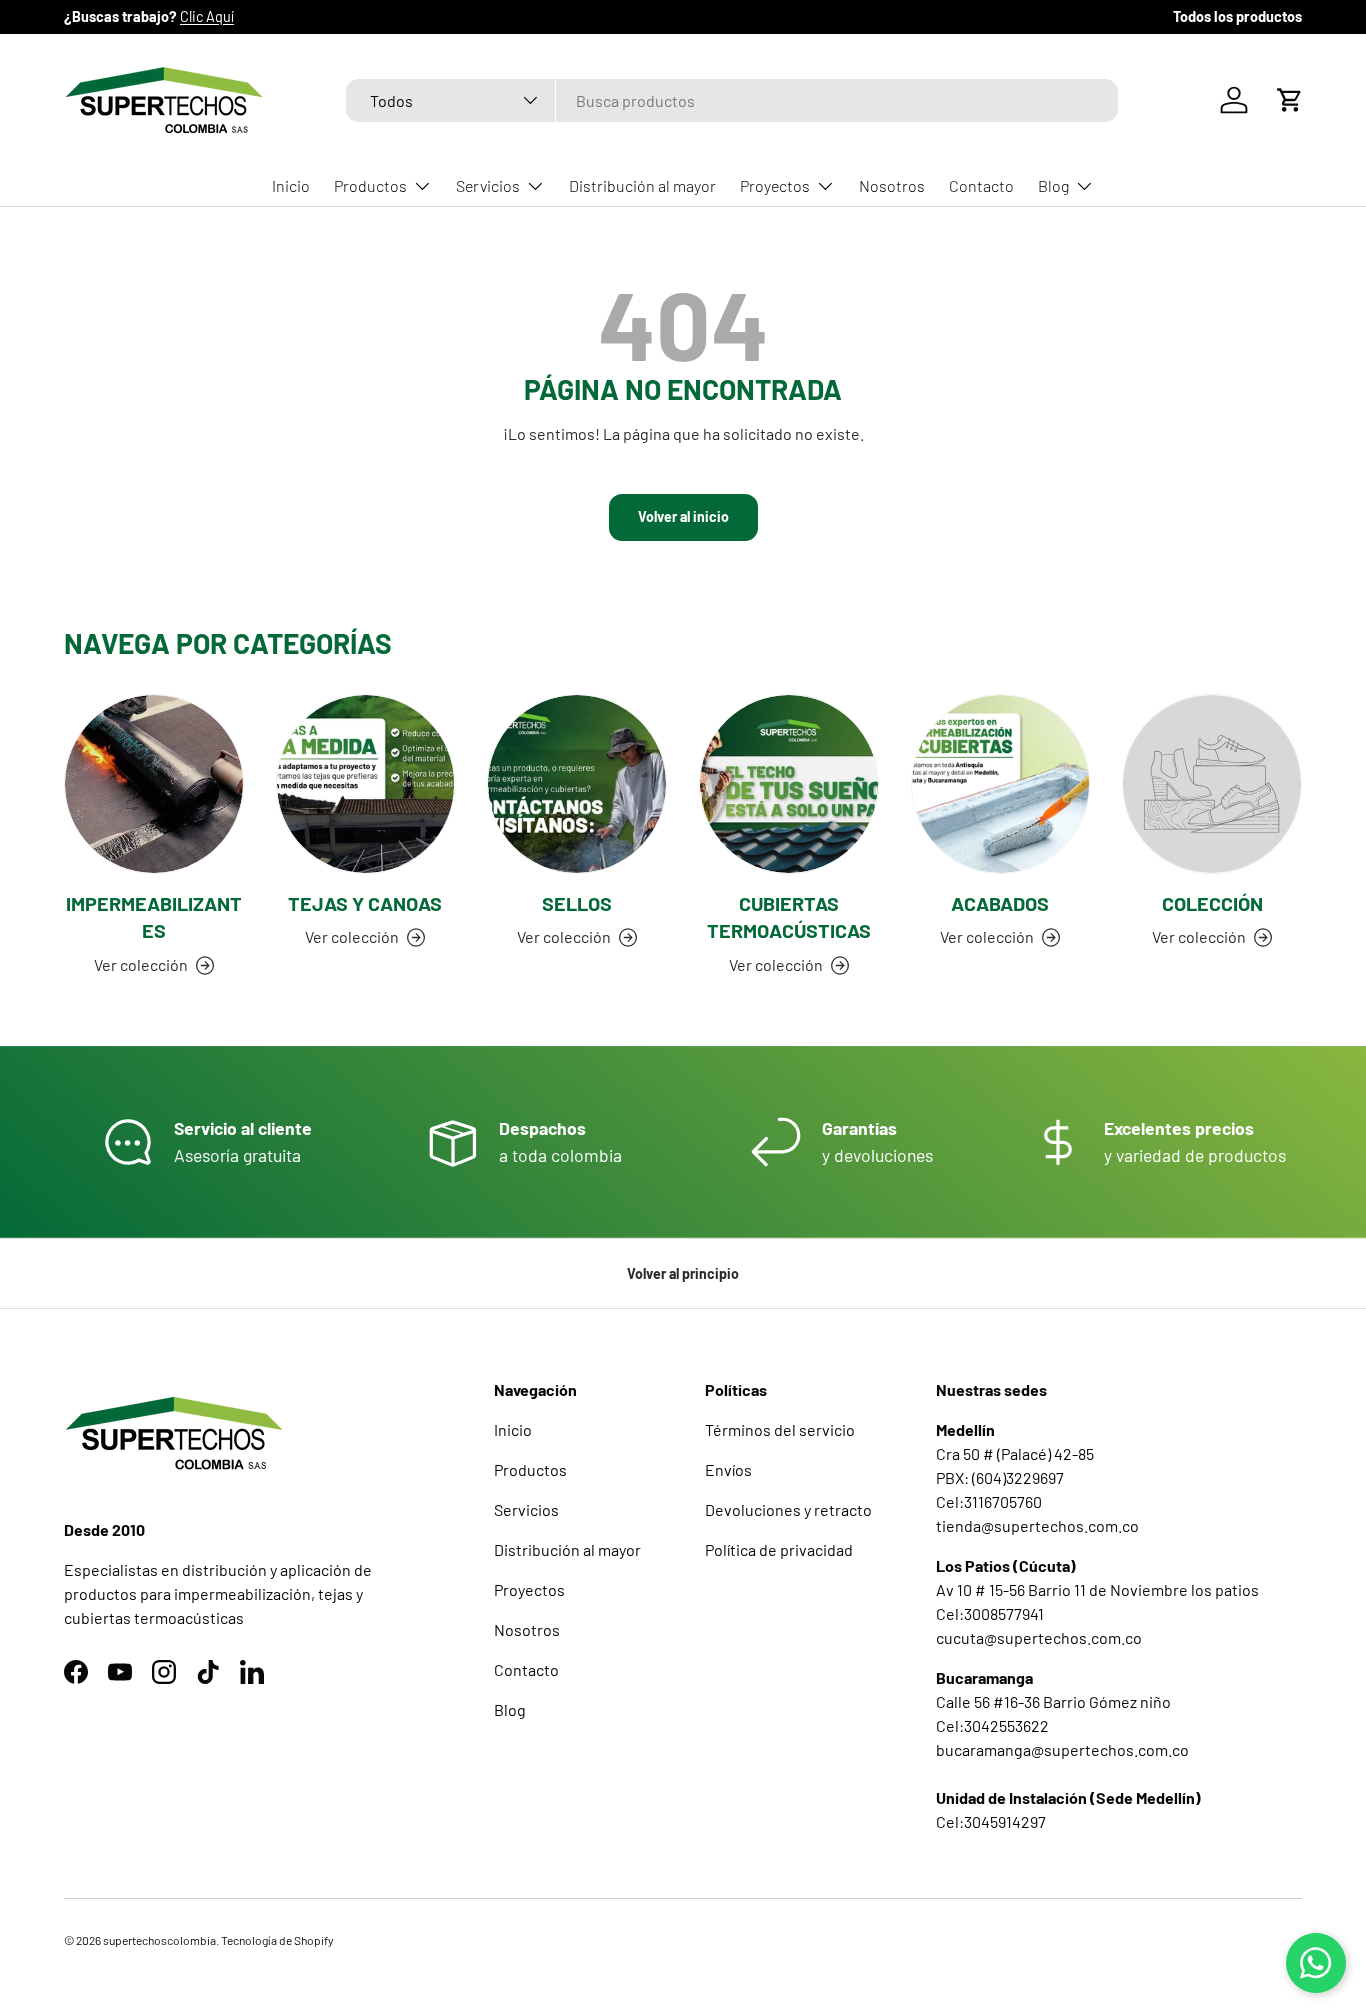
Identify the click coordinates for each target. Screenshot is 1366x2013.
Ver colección (1199, 936)
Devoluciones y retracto (788, 1509)
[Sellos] (577, 784)
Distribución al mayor (642, 185)
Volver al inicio (683, 516)
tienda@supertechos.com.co (1037, 1525)
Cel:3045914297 (991, 1821)
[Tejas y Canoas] (366, 784)
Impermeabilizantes (154, 917)
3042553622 (1006, 1725)
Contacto (981, 185)
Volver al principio (683, 1273)
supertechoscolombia (159, 1940)
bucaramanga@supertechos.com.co (1062, 1749)
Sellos (577, 903)
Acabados (1000, 903)
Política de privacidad (779, 1549)
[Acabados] (1001, 784)
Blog (1053, 185)
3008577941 (1004, 1613)
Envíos (728, 1469)
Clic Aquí (207, 16)
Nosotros (892, 185)
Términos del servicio (780, 1429)
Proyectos (775, 185)
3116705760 (1003, 1501)
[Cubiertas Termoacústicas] (789, 784)
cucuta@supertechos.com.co (1039, 1637)
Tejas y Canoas (365, 903)
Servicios (488, 185)
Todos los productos (1237, 16)
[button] (1290, 100)
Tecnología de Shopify (277, 1940)
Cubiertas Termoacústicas (789, 917)
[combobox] (732, 100)
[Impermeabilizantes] (154, 784)
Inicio (291, 185)
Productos (370, 185)
